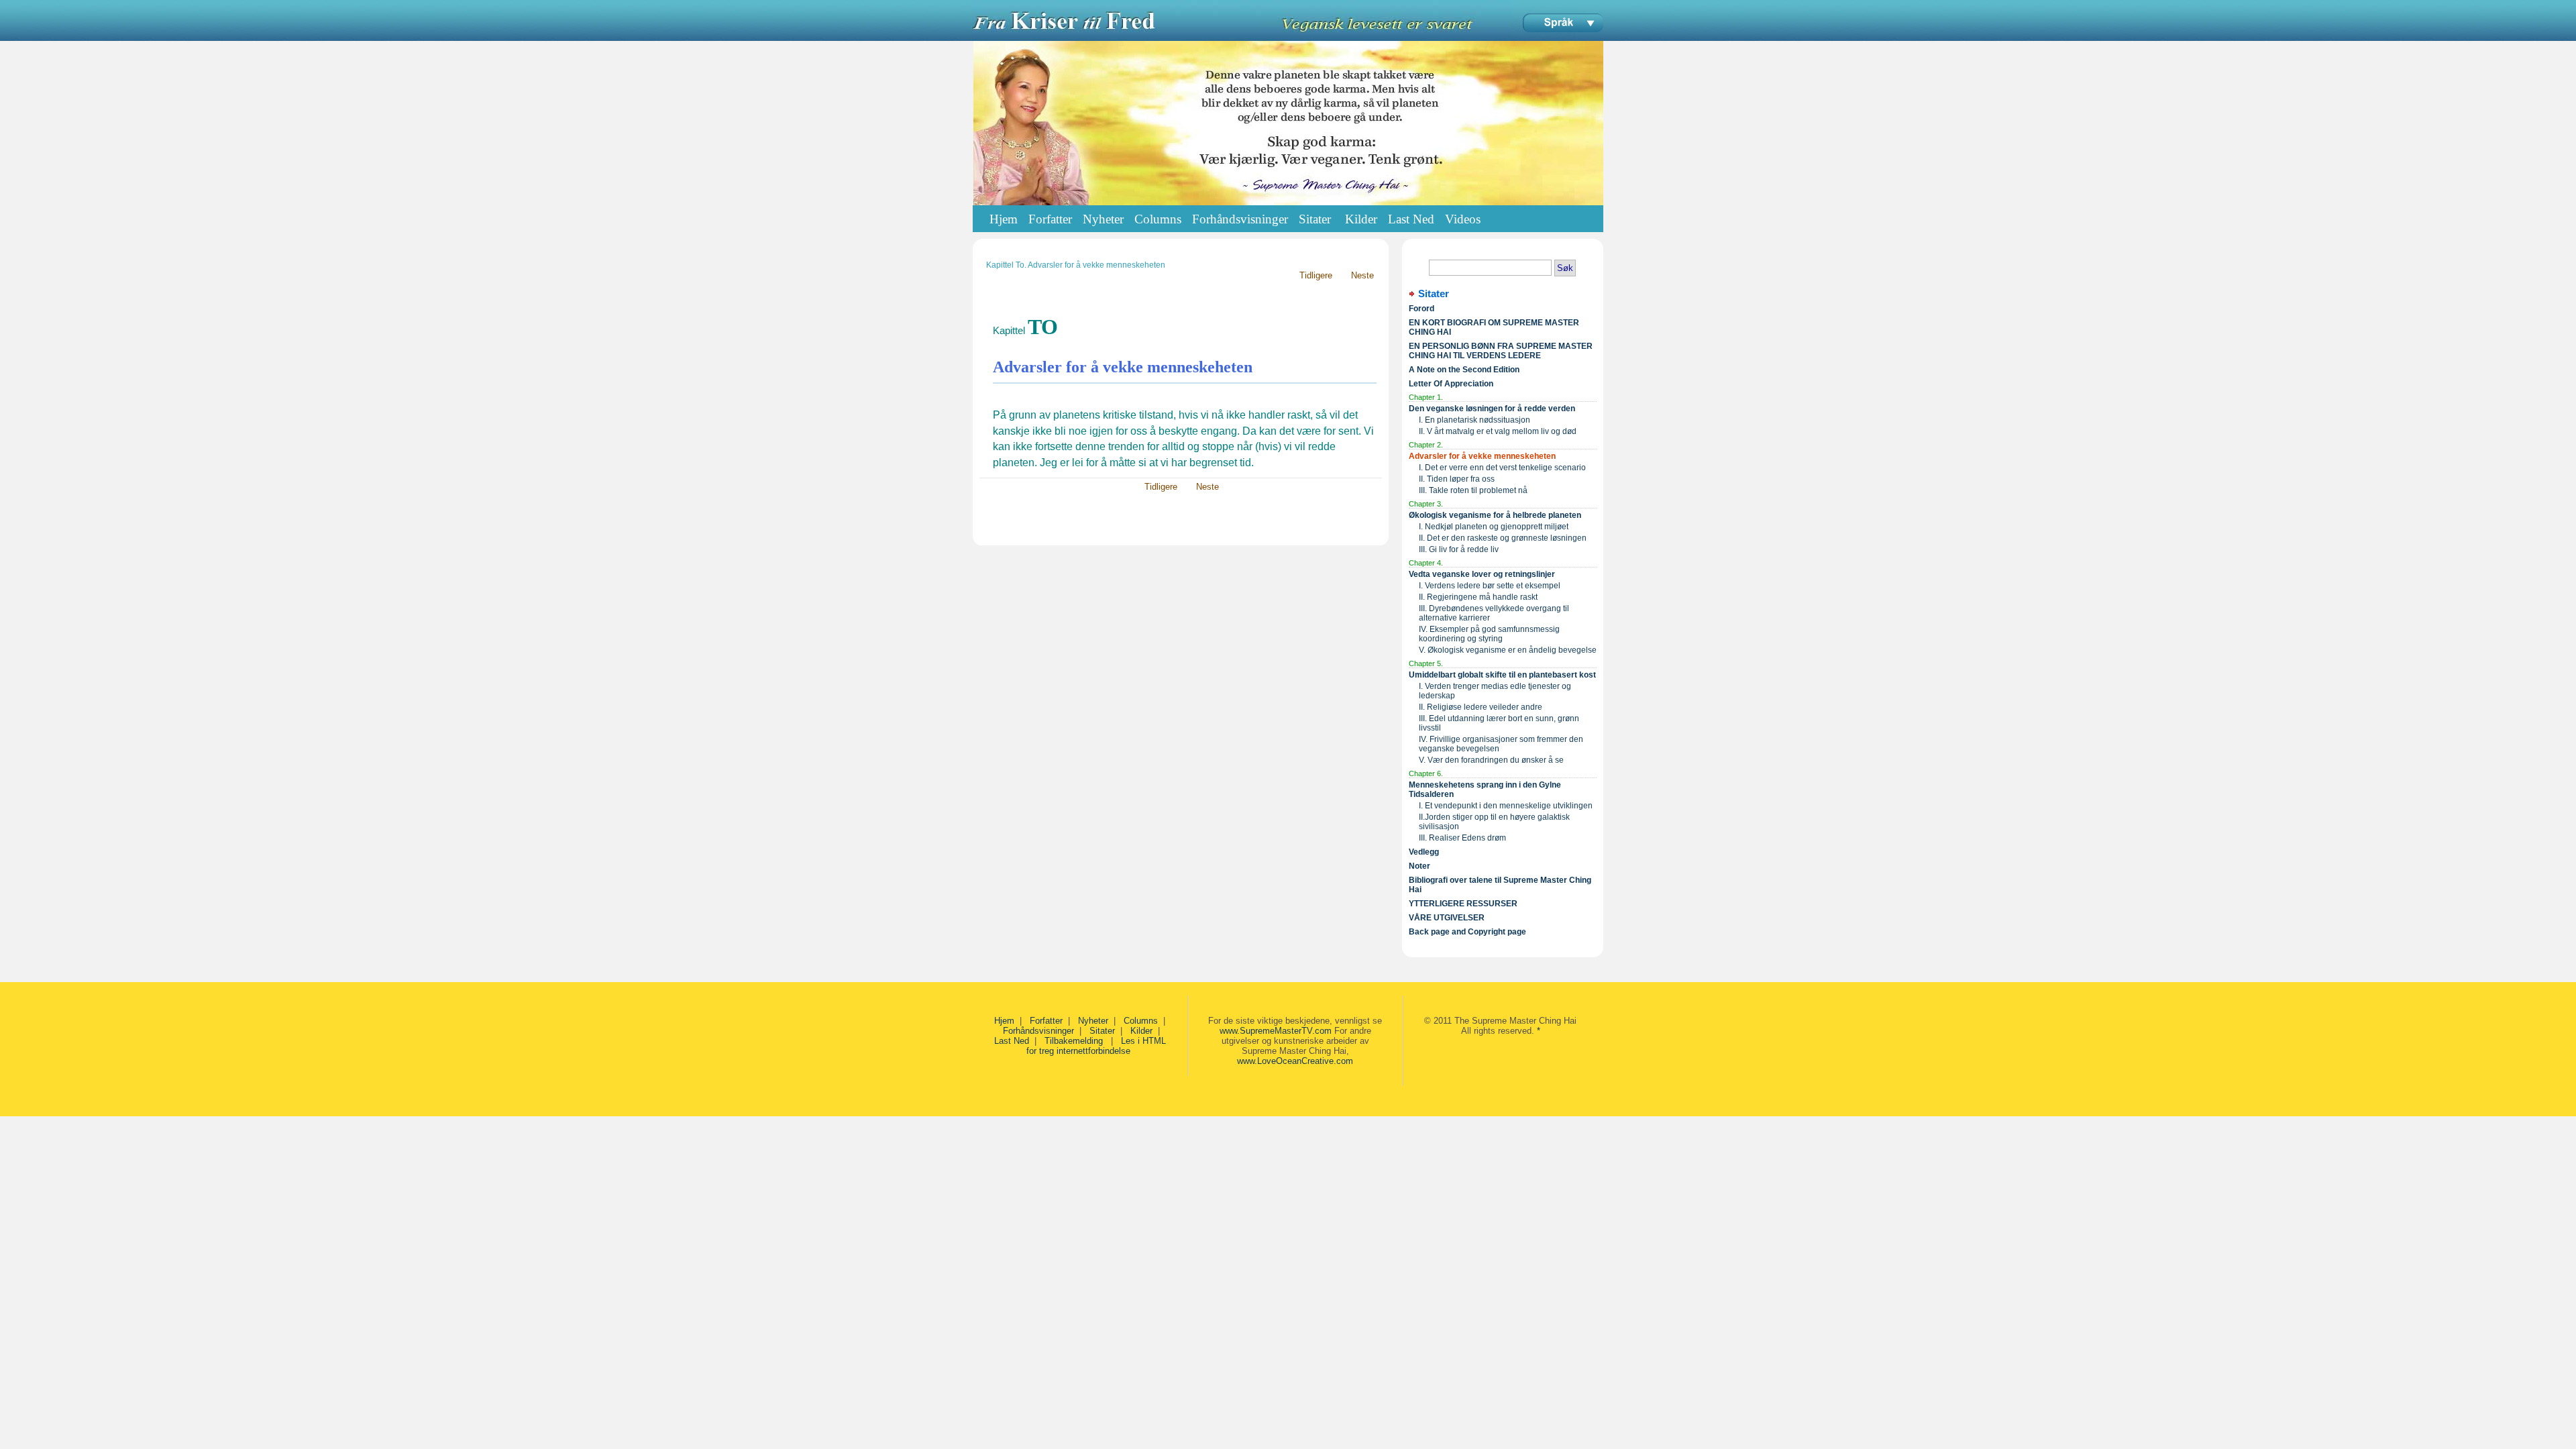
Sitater (1102, 1031)
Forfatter (1046, 1021)
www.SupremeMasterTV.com (1276, 1031)
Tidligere (1314, 275)
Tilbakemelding (1075, 1041)
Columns (1141, 1021)
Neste (1361, 275)
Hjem (1004, 219)
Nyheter (1093, 1021)
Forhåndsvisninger (1038, 1031)
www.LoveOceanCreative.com (1295, 1061)
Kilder (1141, 1031)
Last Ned (1012, 1041)
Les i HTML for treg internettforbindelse (1096, 1046)
